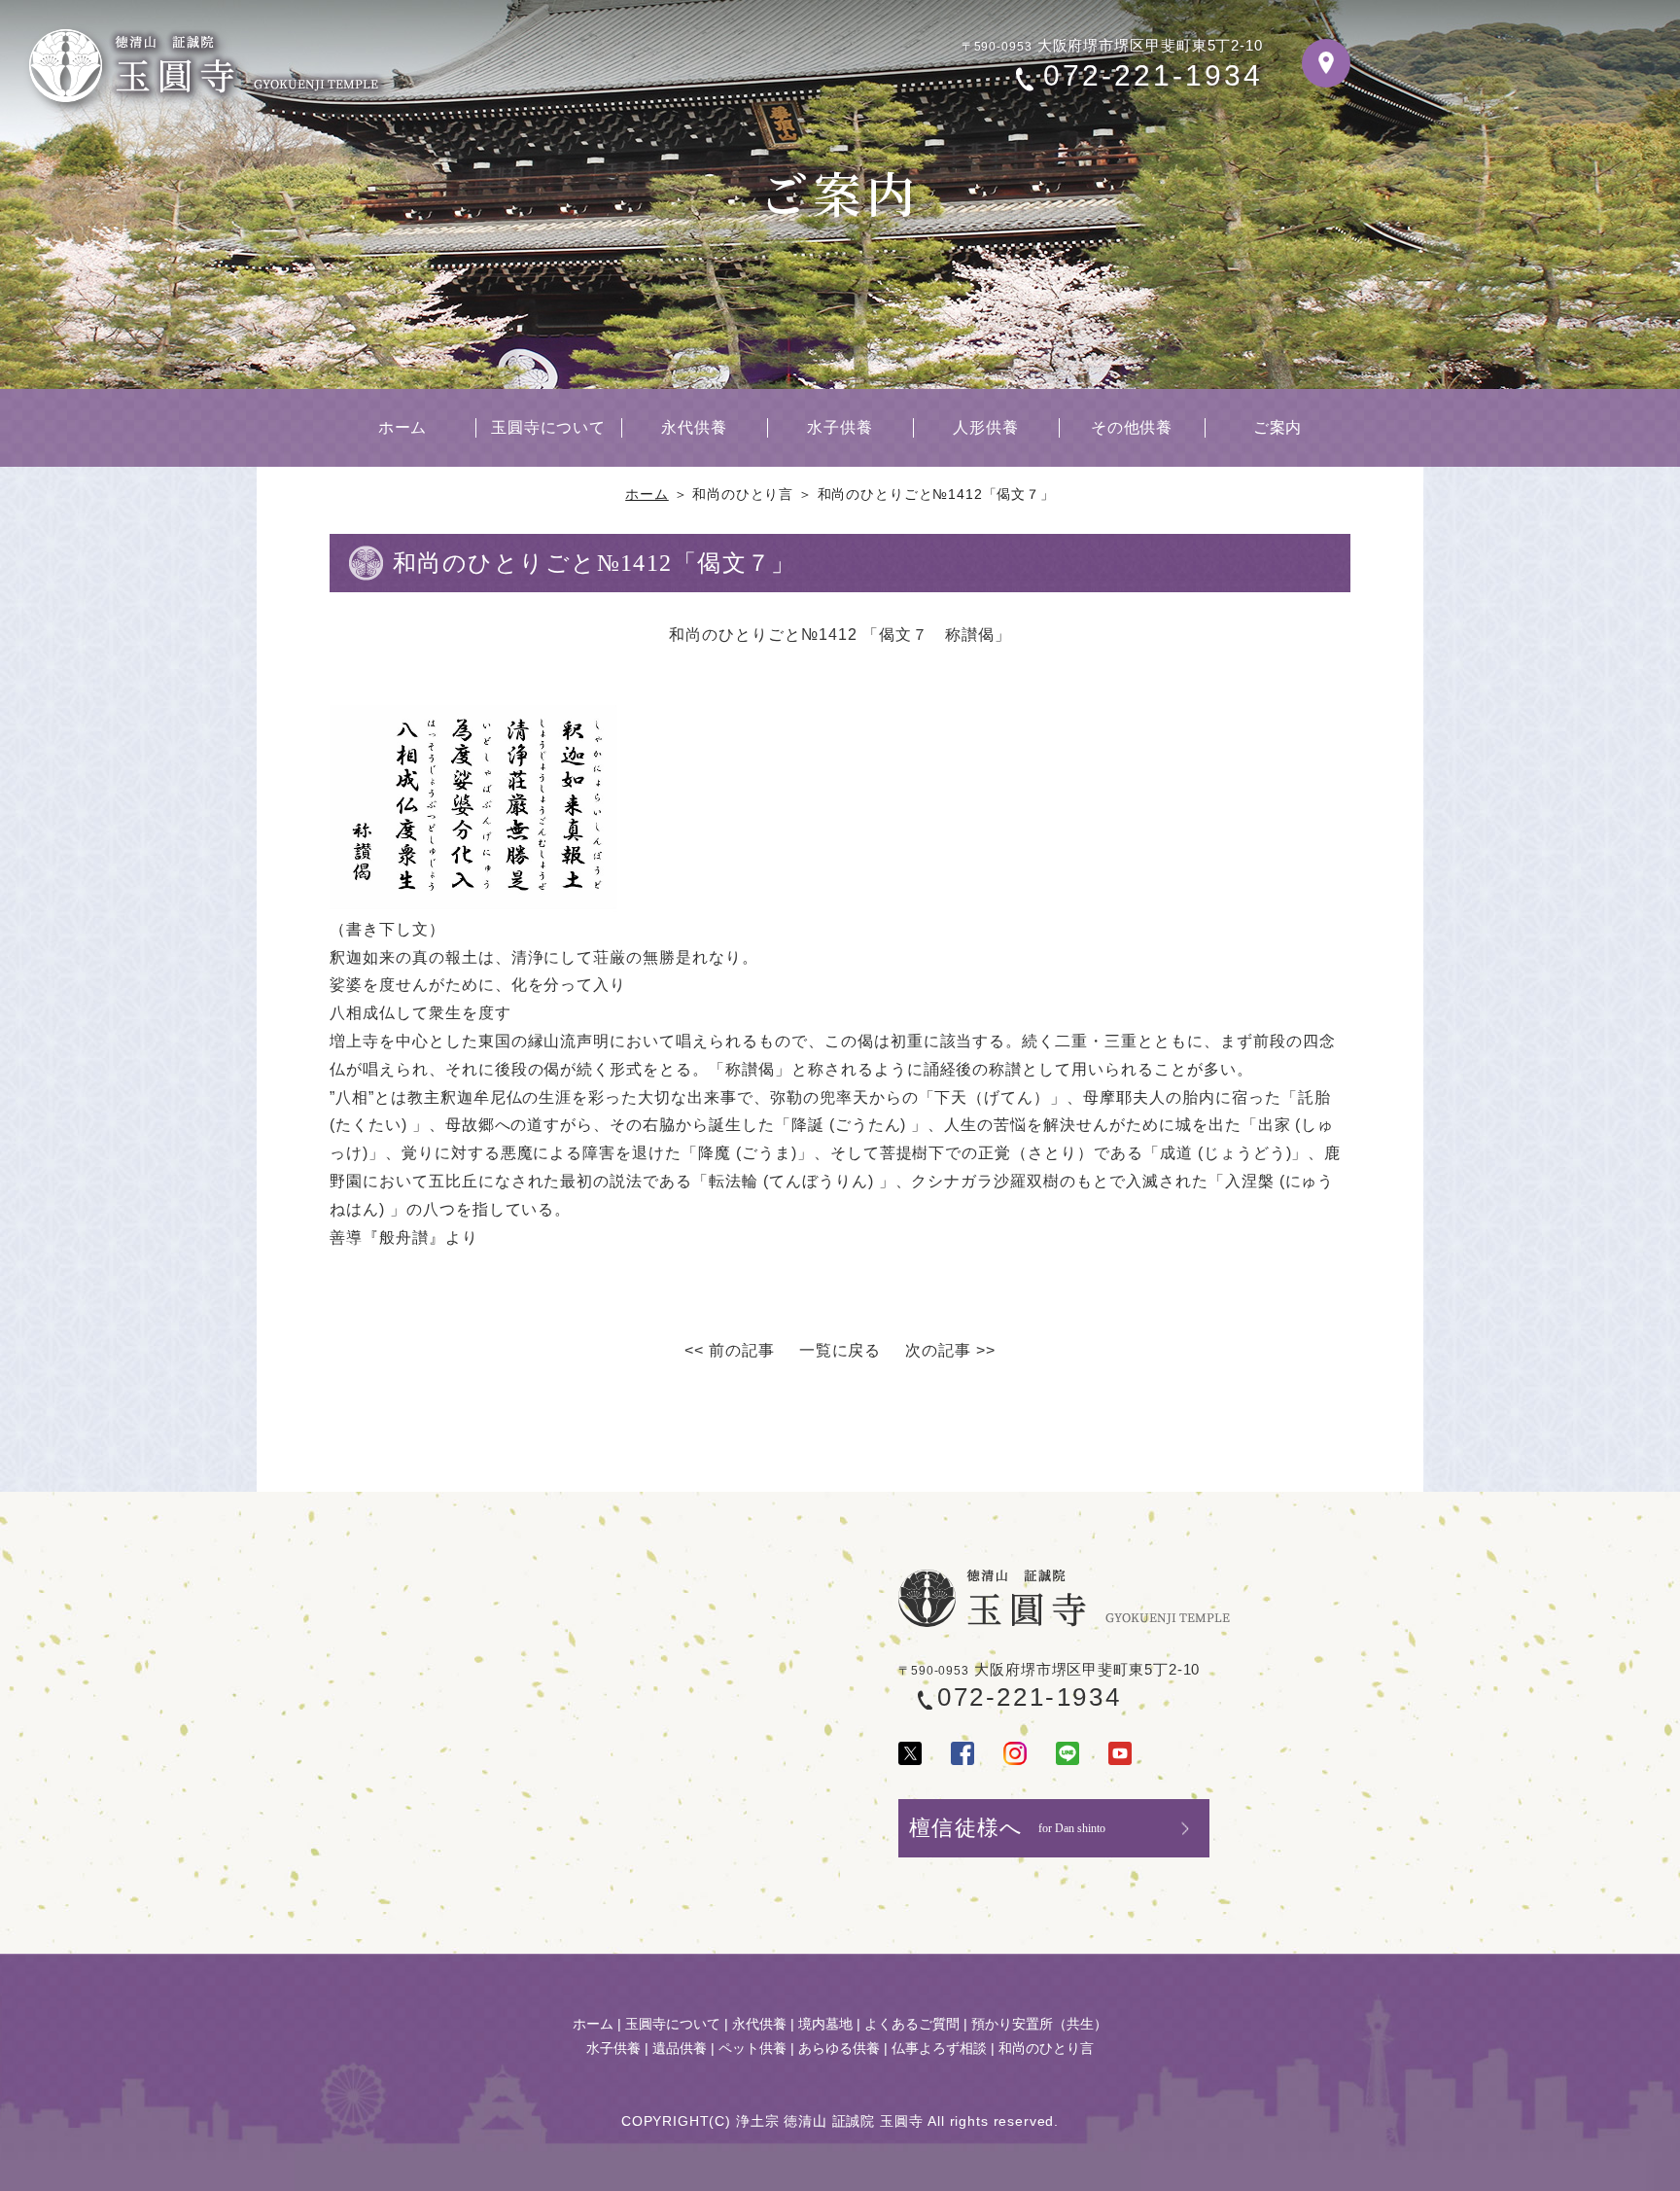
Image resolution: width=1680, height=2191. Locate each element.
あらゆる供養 (839, 2048)
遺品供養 (680, 2048)
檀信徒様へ (1007, 1828)
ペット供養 (752, 2048)
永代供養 (694, 427)
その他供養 (1132, 427)
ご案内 (1278, 427)
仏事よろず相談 (939, 2048)
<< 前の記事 (730, 1350)
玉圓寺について (549, 427)
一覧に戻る (840, 1350)
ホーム (403, 427)
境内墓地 (825, 2024)
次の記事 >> (950, 1350)
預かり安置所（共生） (1039, 2024)
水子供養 (840, 427)
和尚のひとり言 (1046, 2048)
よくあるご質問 (912, 2024)
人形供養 (986, 427)
